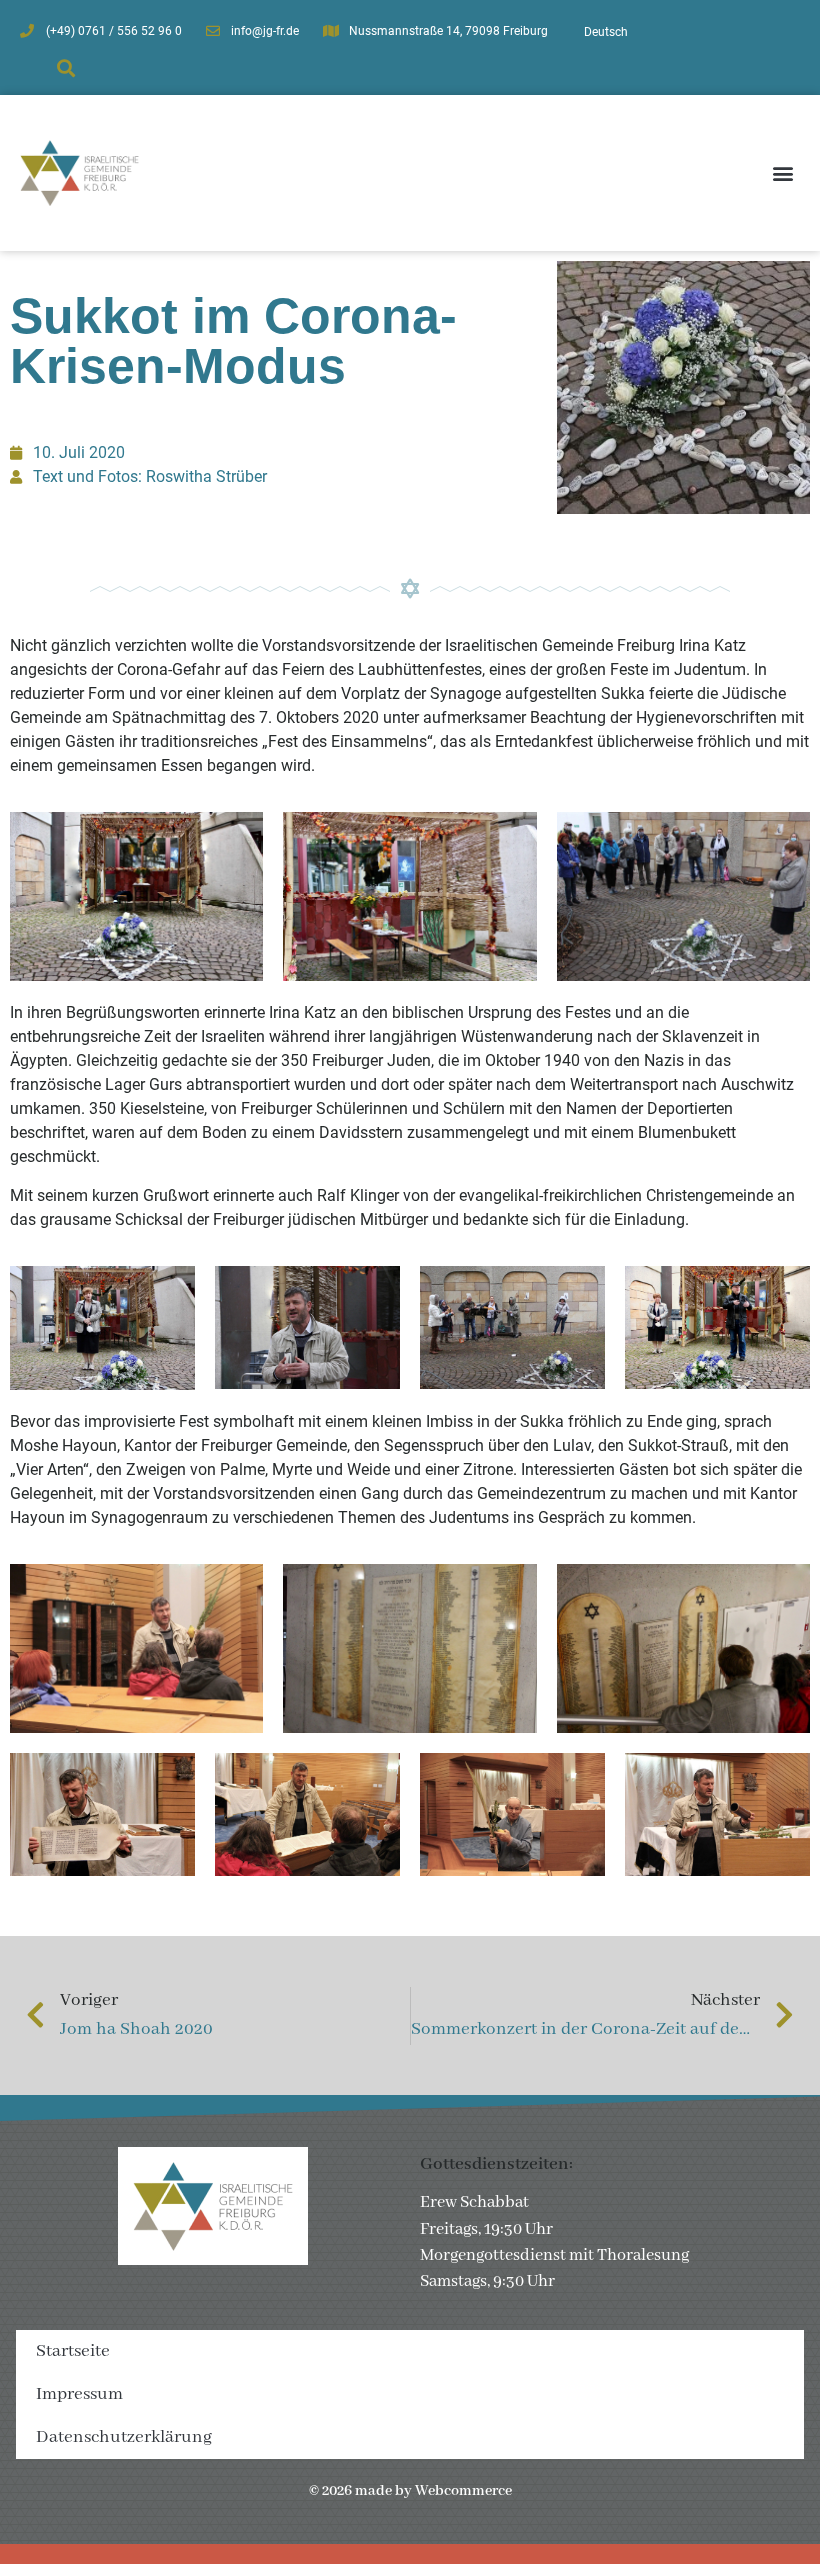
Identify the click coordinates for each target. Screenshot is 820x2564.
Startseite (73, 2351)
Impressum (79, 2394)
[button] (65, 68)
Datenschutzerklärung (124, 2437)
